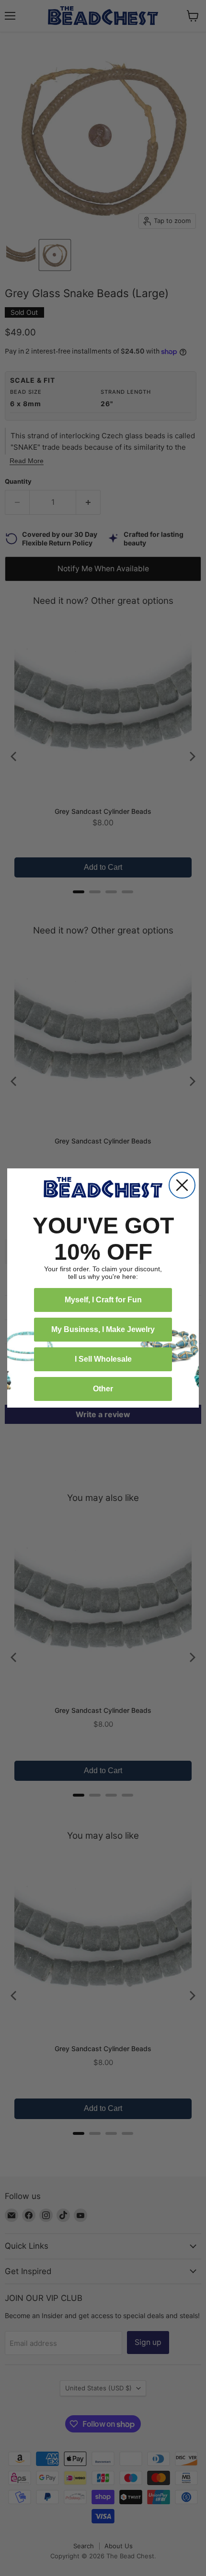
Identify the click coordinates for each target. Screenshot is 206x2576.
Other (103, 1389)
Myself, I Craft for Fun (103, 1300)
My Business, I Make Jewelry (103, 1329)
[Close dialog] (182, 1185)
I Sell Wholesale (103, 1359)
